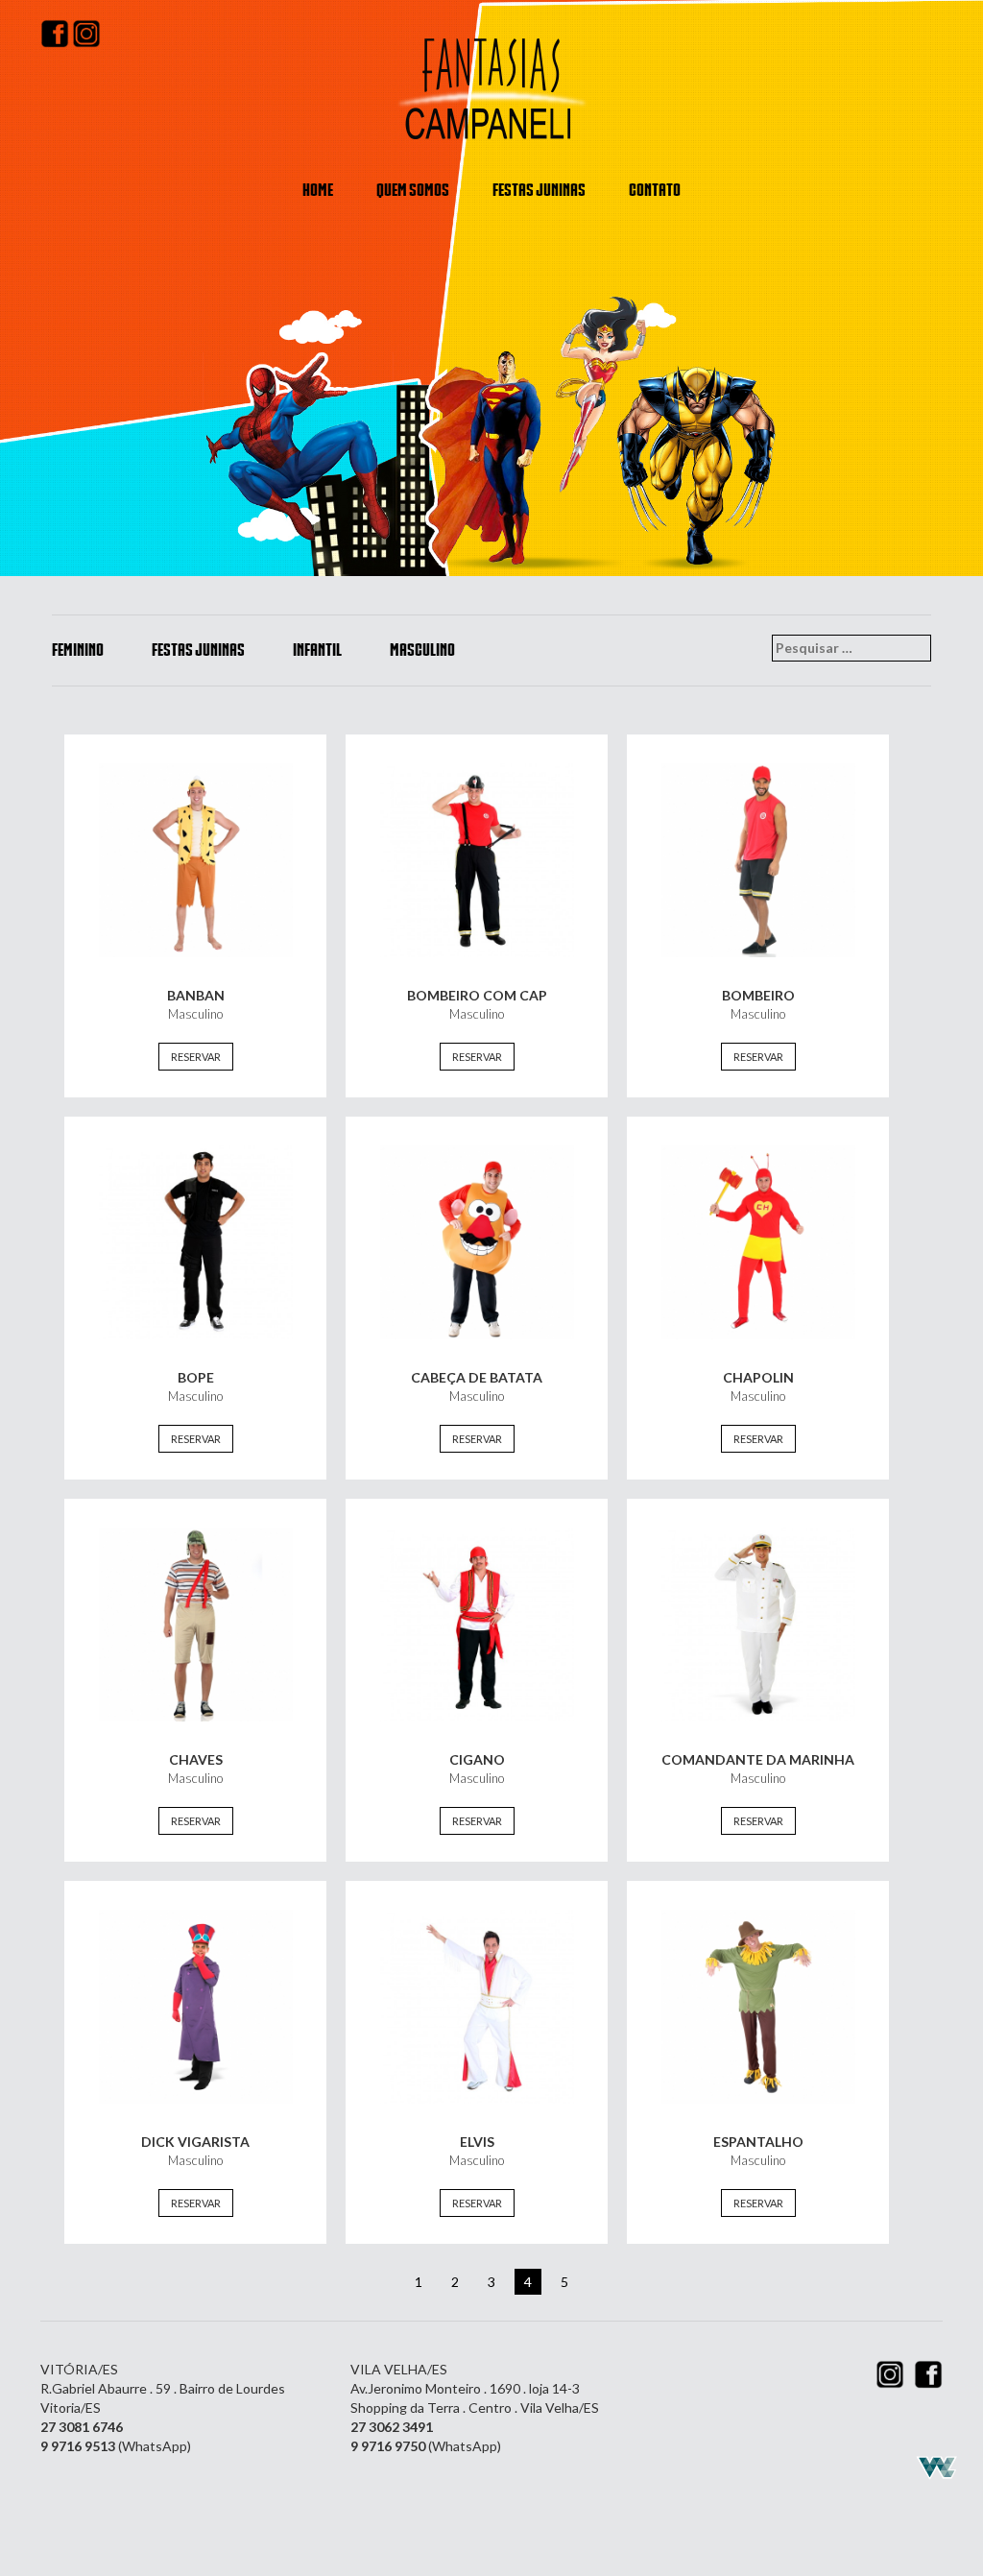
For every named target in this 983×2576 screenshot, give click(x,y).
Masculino (422, 650)
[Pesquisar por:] (851, 648)
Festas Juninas (539, 190)
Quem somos (413, 190)
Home (318, 190)
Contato (655, 190)
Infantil (317, 650)
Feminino (78, 650)
